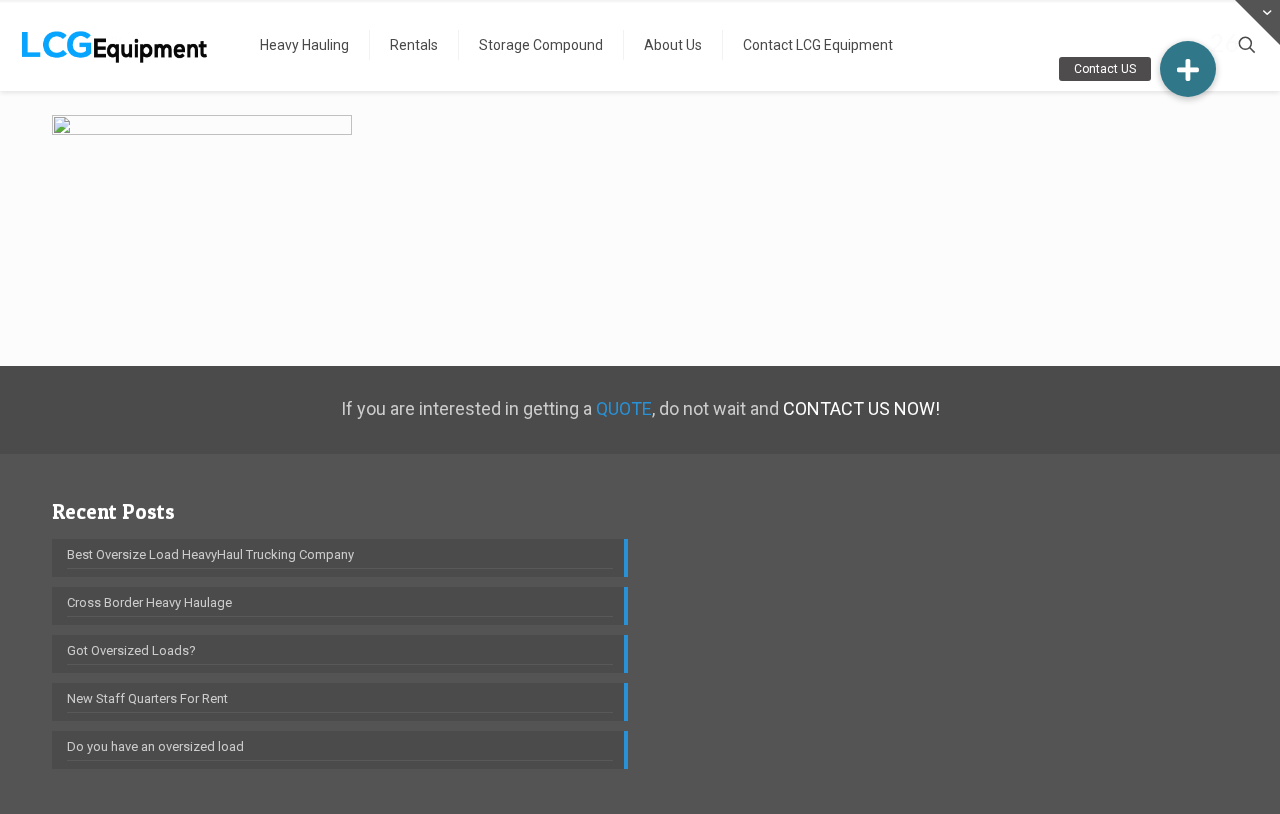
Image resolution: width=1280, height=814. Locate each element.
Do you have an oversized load (155, 746)
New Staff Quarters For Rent (147, 698)
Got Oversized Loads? (131, 650)
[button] (1188, 69)
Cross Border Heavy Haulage (149, 602)
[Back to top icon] (1184, 773)
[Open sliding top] (1257, 22)
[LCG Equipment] (115, 45)
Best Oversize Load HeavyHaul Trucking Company (210, 554)
